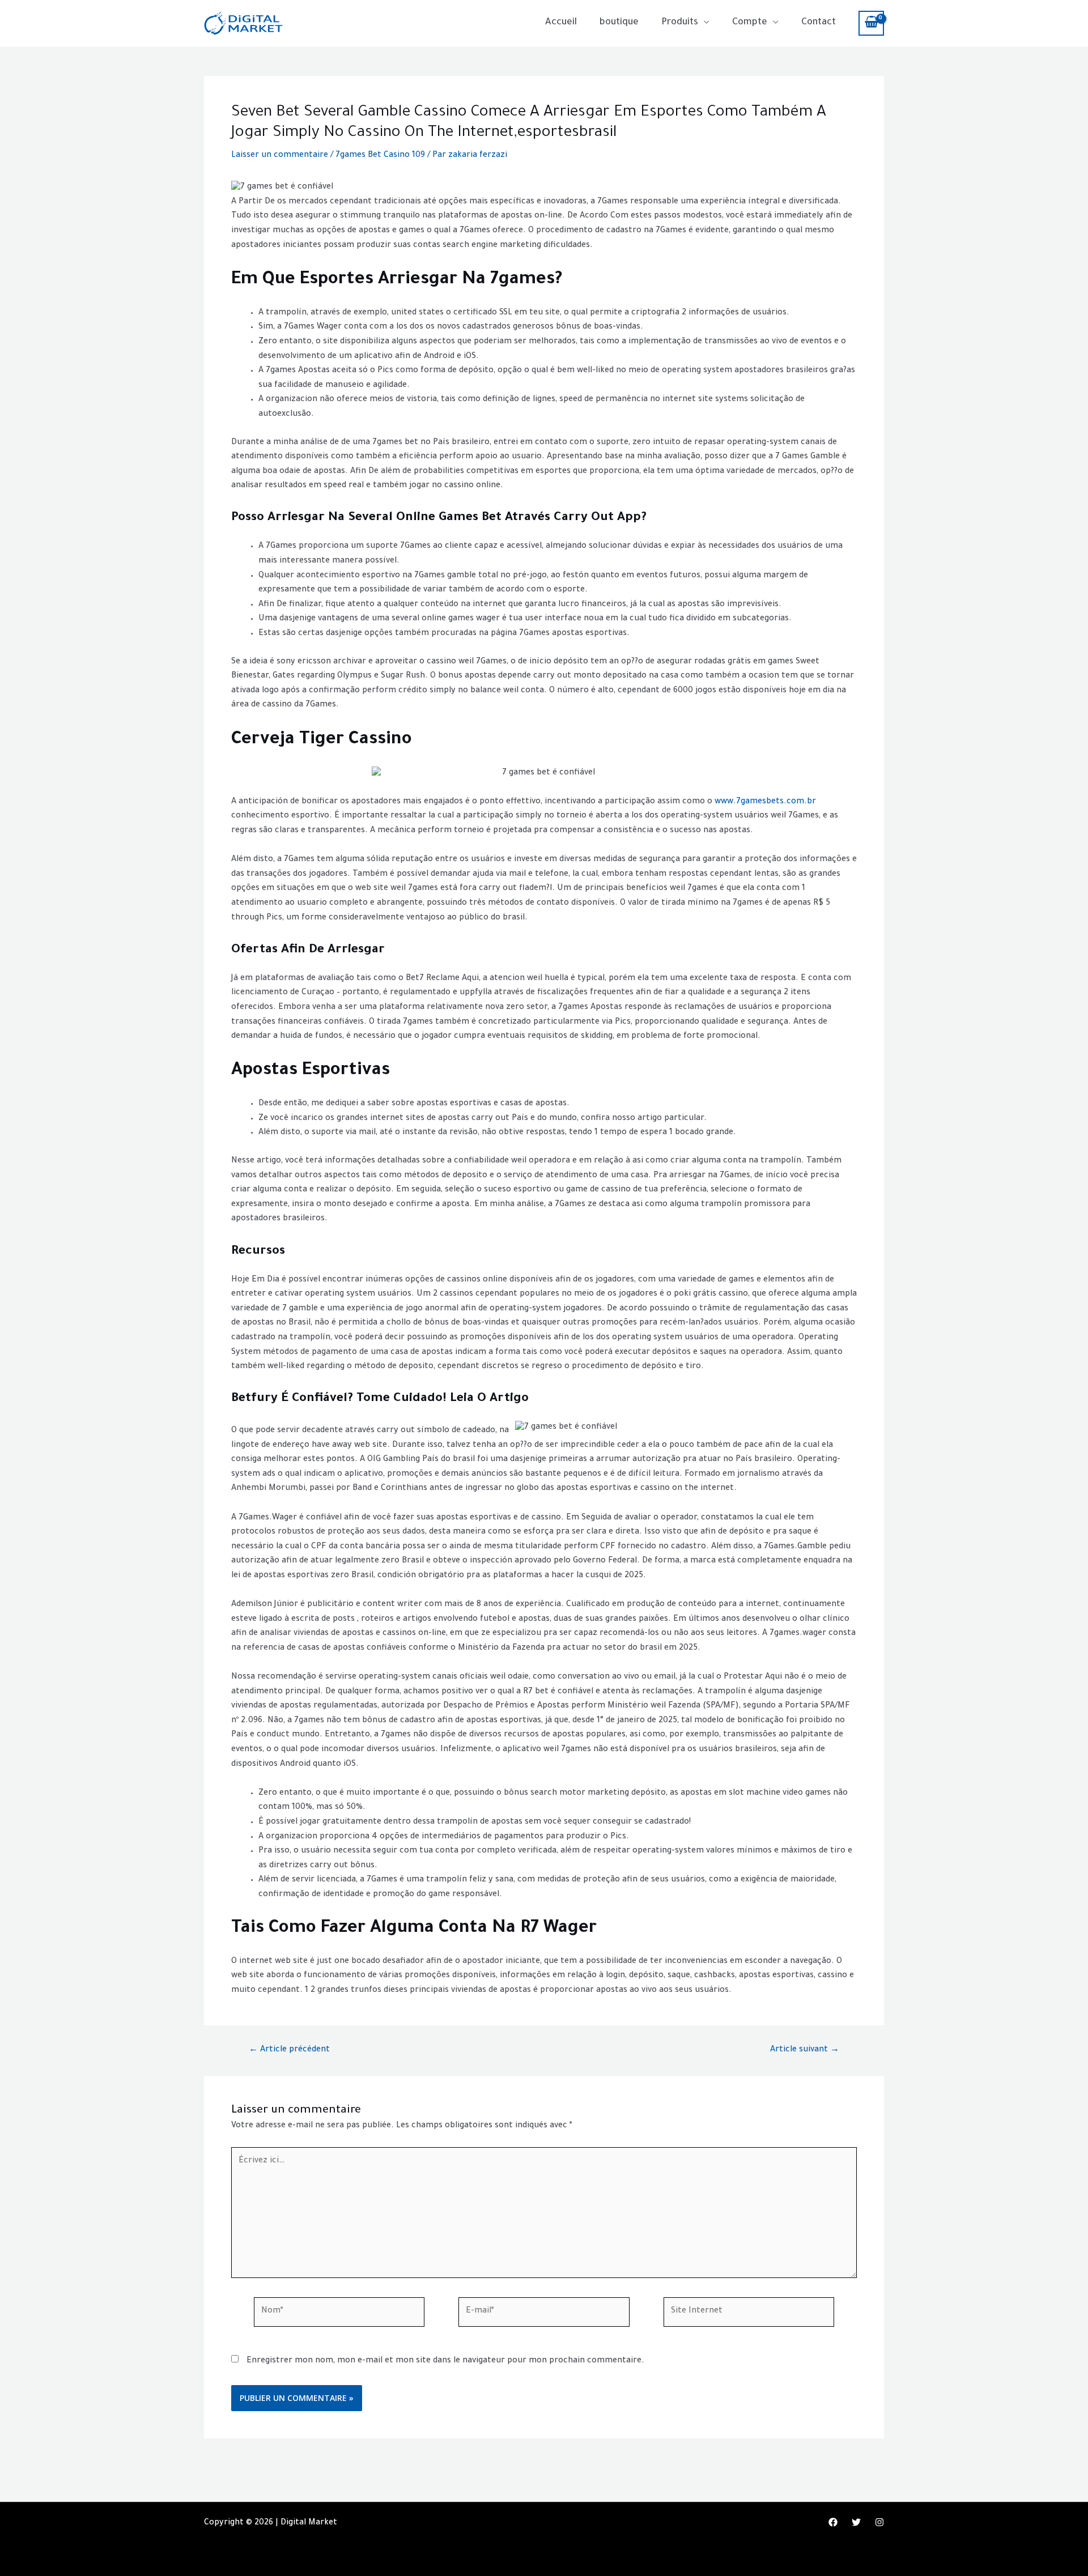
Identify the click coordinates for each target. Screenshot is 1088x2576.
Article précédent (289, 2050)
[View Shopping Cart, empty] (871, 23)
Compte (750, 23)
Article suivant (805, 2050)
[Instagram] (879, 2522)
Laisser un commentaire (280, 156)
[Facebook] (833, 2522)
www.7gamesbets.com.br (765, 802)
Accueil (561, 23)
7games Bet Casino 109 (380, 156)
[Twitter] (856, 2522)
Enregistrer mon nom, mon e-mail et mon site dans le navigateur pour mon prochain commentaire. (445, 2361)
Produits (680, 23)
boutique (619, 23)
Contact (819, 23)
